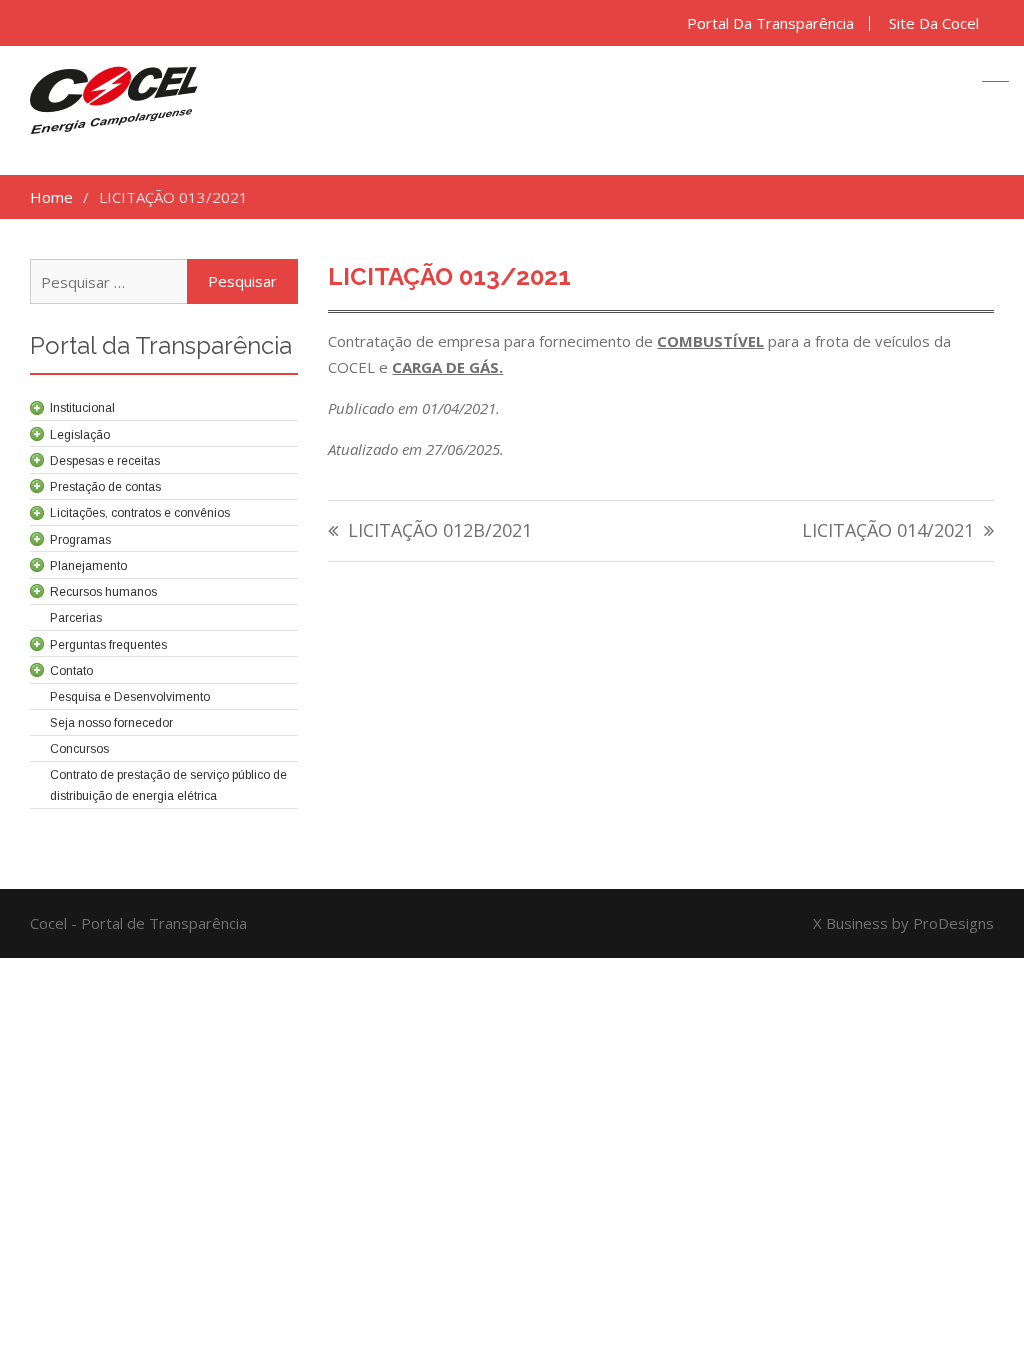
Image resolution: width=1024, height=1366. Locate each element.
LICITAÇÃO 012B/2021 (440, 531)
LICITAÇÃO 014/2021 (888, 531)
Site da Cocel (934, 23)
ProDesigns (953, 923)
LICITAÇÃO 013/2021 (449, 276)
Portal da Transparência (770, 23)
